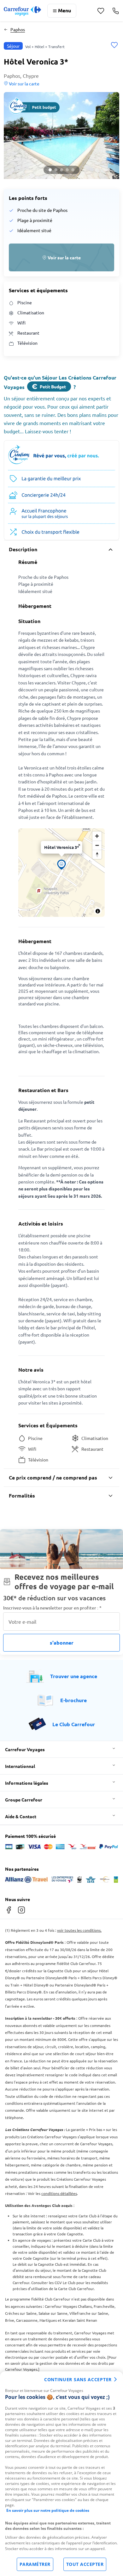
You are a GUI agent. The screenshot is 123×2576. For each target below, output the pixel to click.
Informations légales (27, 1783)
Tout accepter (85, 2564)
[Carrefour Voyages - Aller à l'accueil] (22, 11)
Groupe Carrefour (24, 1800)
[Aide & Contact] (116, 11)
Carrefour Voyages (25, 1749)
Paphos (18, 29)
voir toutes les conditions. (79, 1930)
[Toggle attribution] (98, 911)
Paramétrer (35, 2564)
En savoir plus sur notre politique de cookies (48, 2510)
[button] (61, 136)
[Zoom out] (97, 845)
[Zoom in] (97, 836)
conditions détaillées (59, 2193)
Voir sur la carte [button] (24, 83)
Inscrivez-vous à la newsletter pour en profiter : (52, 1608)
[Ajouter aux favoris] (114, 46)
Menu (64, 10)
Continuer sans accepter (78, 2379)
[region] (61, 2474)
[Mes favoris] (101, 11)
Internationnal (20, 1766)
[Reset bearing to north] (97, 854)
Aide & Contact (21, 1816)
